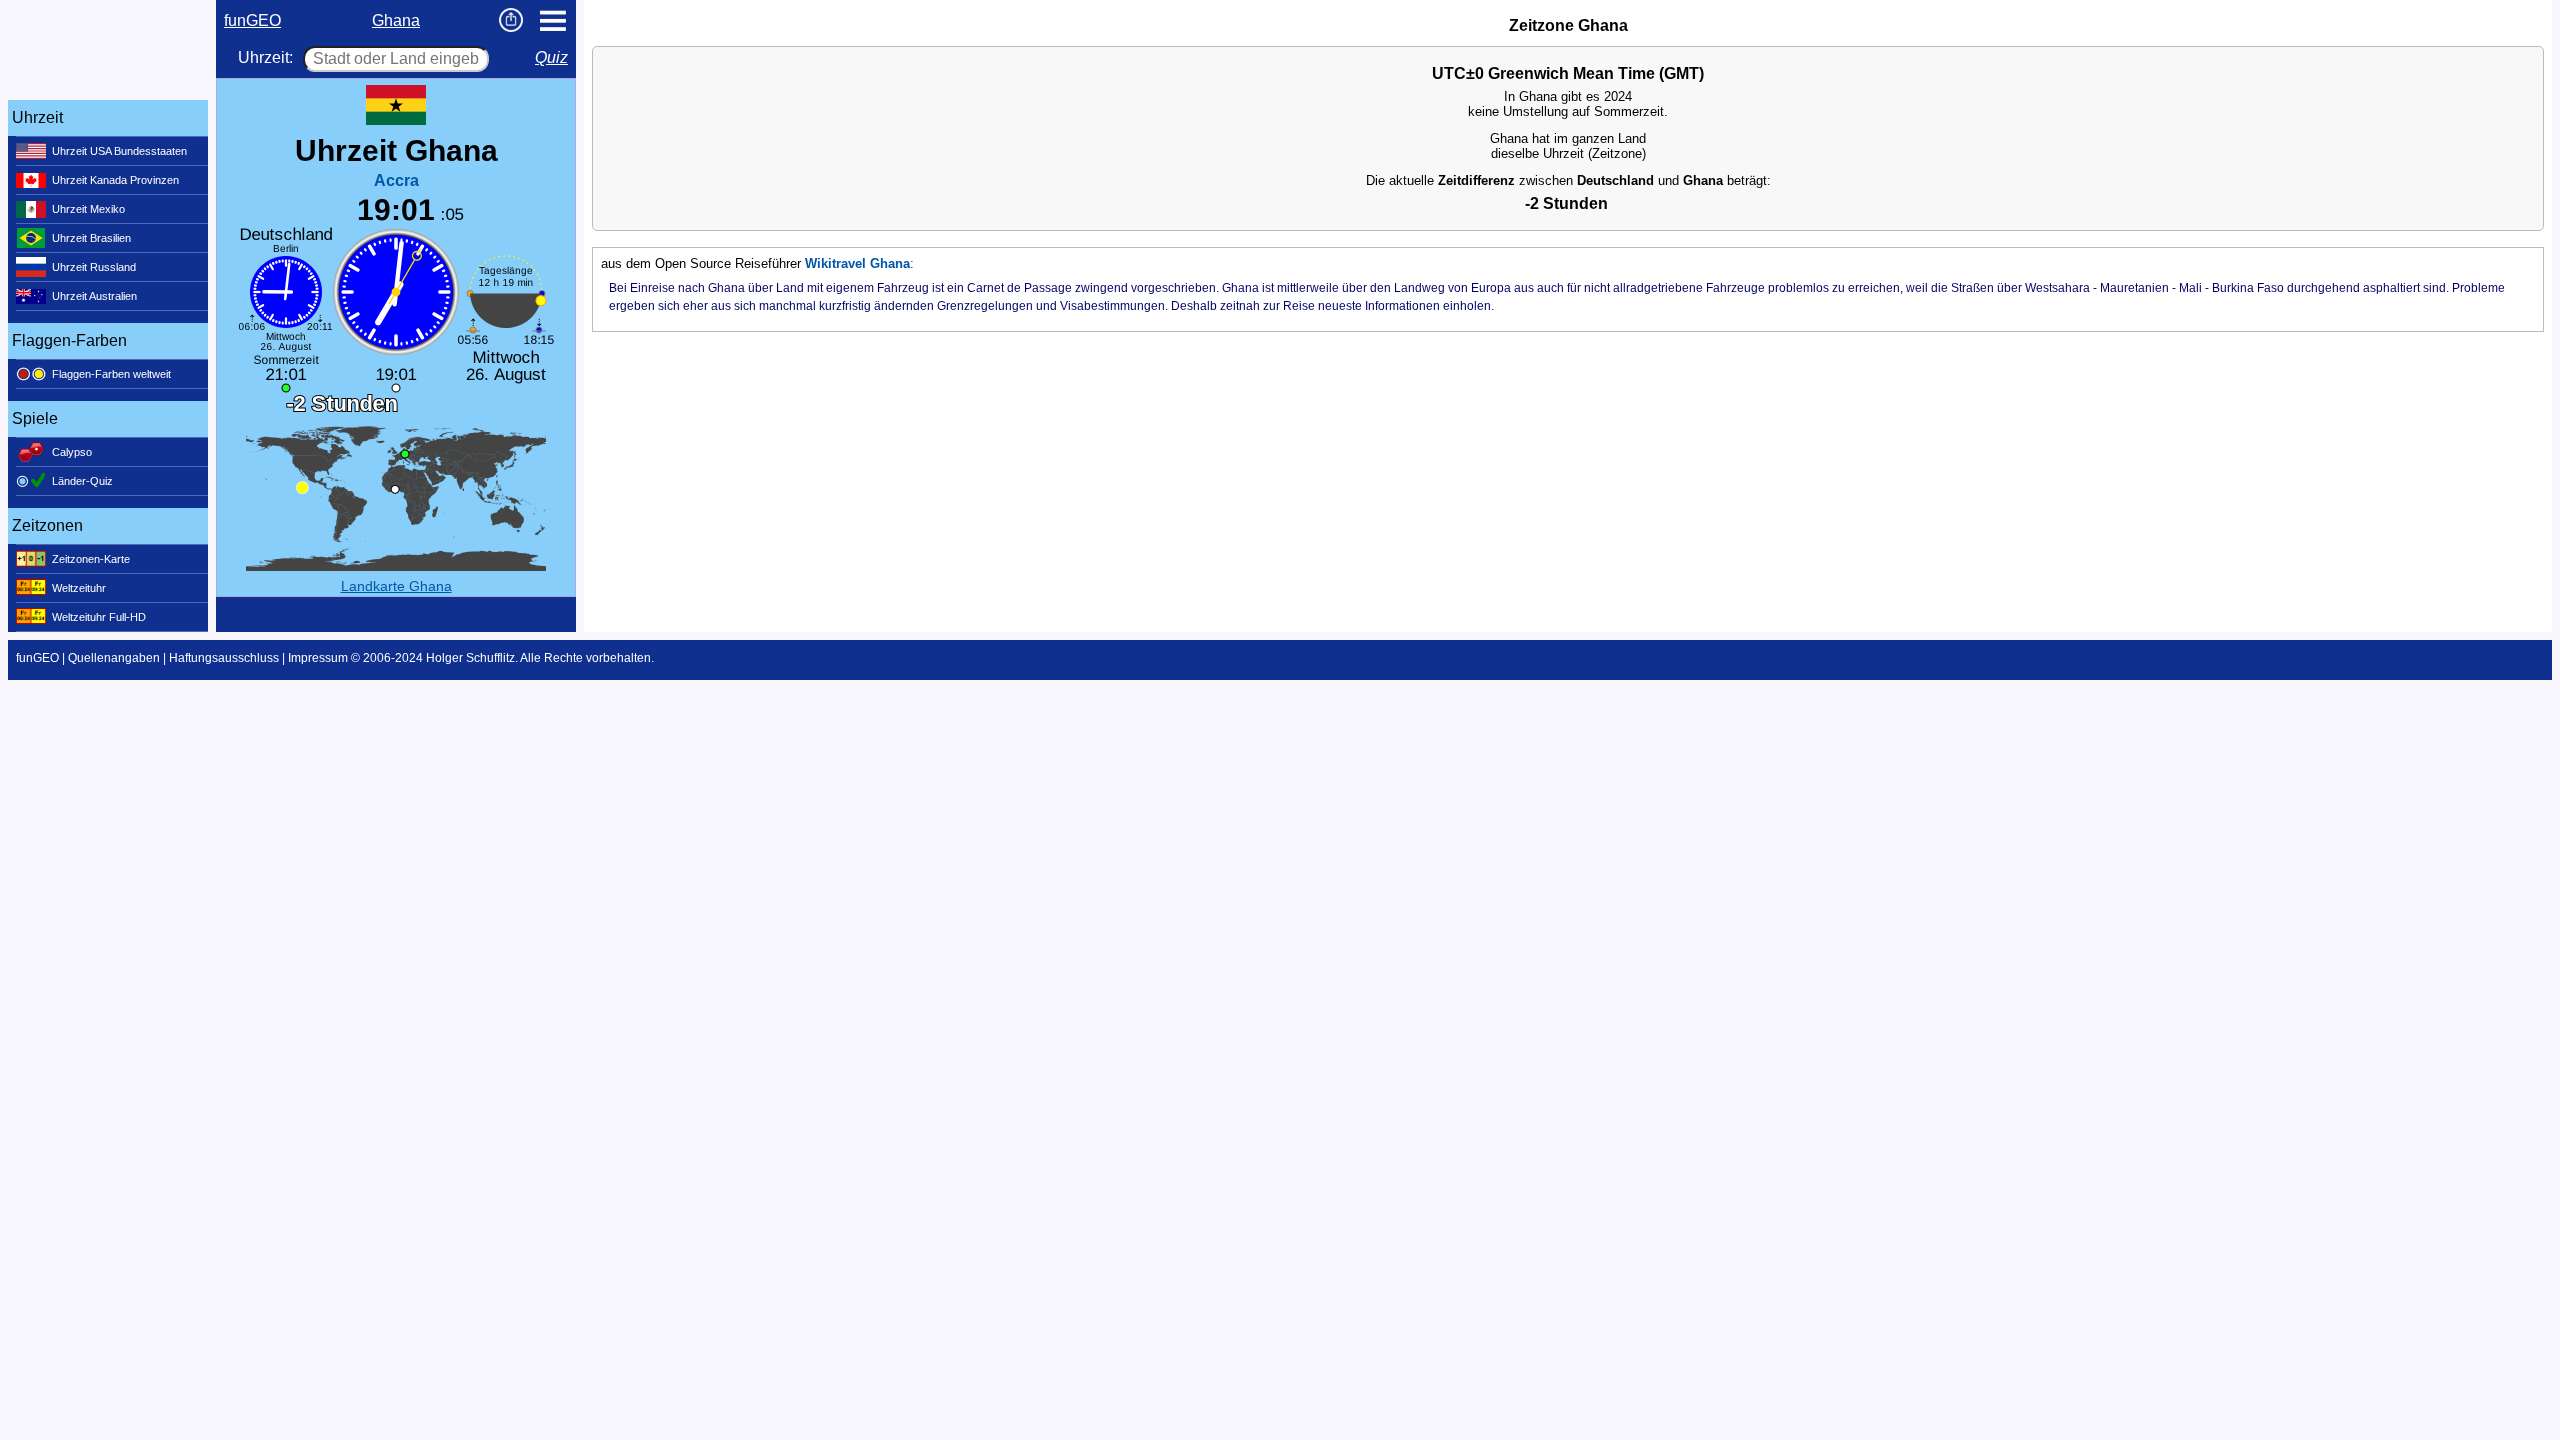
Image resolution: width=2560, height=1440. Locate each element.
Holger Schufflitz (470, 658)
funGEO (252, 20)
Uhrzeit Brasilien (91, 238)
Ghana (396, 20)
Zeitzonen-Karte (91, 559)
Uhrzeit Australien (94, 296)
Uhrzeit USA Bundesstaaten (119, 151)
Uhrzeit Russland (94, 267)
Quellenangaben (114, 658)
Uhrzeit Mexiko (88, 209)
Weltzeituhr (79, 588)
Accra (396, 180)
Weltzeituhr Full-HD (99, 617)
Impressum (318, 658)
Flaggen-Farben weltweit (111, 374)
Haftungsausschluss (224, 658)
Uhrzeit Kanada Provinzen (115, 180)
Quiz (551, 57)
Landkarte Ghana (396, 586)
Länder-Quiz (82, 481)
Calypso (72, 452)
